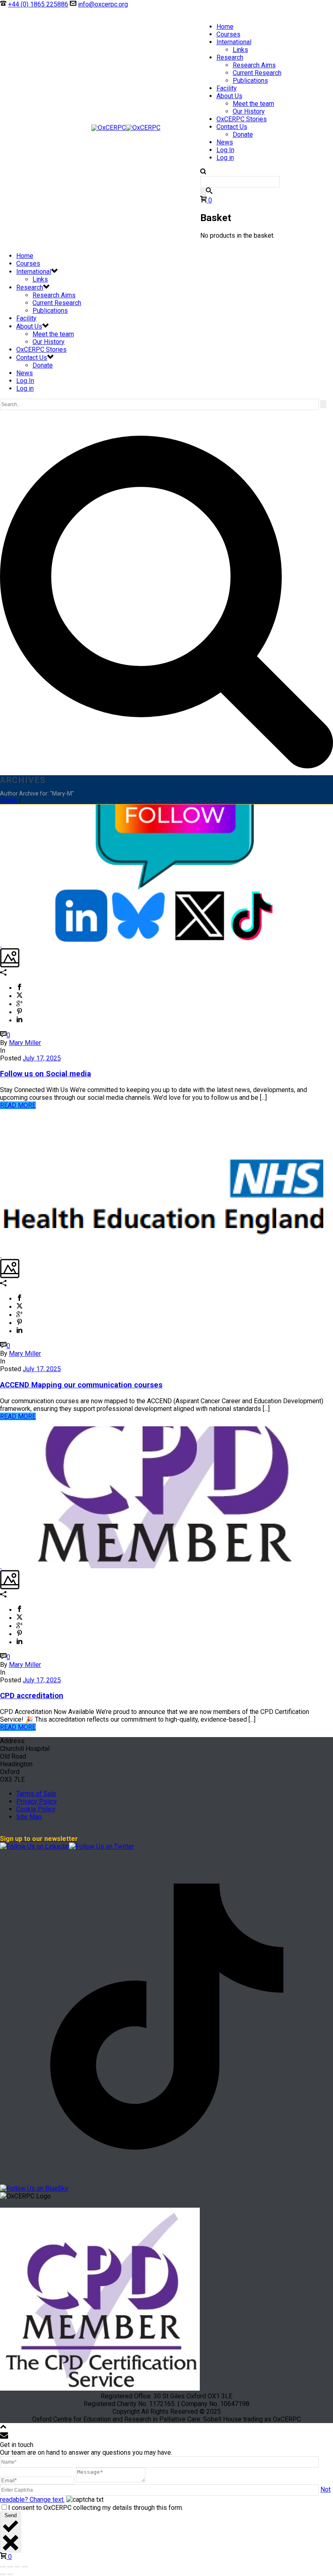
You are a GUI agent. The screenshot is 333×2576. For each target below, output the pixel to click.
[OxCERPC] (126, 128)
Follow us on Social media (45, 1074)
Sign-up (161, 4)
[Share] (17, 2567)
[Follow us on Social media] (1, 944)
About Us (229, 96)
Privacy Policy (37, 1801)
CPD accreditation (32, 1696)
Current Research (257, 73)
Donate (140, 4)
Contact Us (232, 127)
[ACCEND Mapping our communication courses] (1, 1255)
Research (230, 57)
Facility (227, 88)
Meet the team (253, 104)
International (234, 42)
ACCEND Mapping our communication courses (81, 1385)
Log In (225, 150)
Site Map (29, 1817)
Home (225, 27)
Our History (249, 111)
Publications (250, 81)
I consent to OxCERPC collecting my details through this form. (96, 2508)
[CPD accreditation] (1, 1566)
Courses (228, 34)
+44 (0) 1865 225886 (38, 4)
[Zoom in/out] (3, 2567)
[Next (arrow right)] (10, 2574)
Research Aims (254, 65)
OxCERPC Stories (242, 119)
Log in (225, 158)
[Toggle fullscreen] (10, 2567)
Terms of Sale (36, 1794)
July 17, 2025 (42, 1058)
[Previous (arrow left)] (3, 2574)
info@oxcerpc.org (103, 4)
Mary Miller (25, 1043)
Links (240, 50)
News (225, 142)
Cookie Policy (36, 1809)
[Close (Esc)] (25, 2567)
